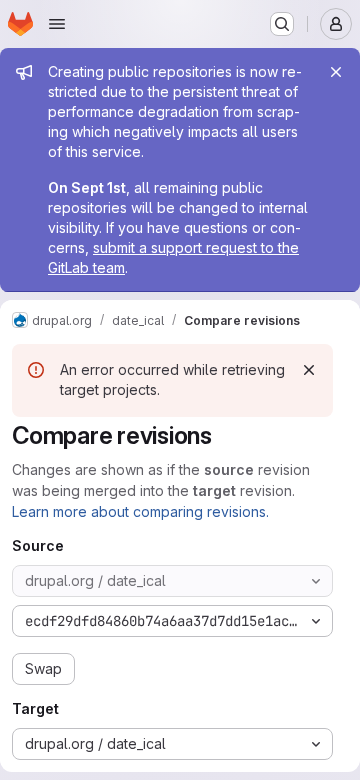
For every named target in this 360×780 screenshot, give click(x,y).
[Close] (336, 72)
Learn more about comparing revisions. (140, 511)
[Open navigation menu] (57, 24)
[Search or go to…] (282, 24)
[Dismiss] (309, 370)
